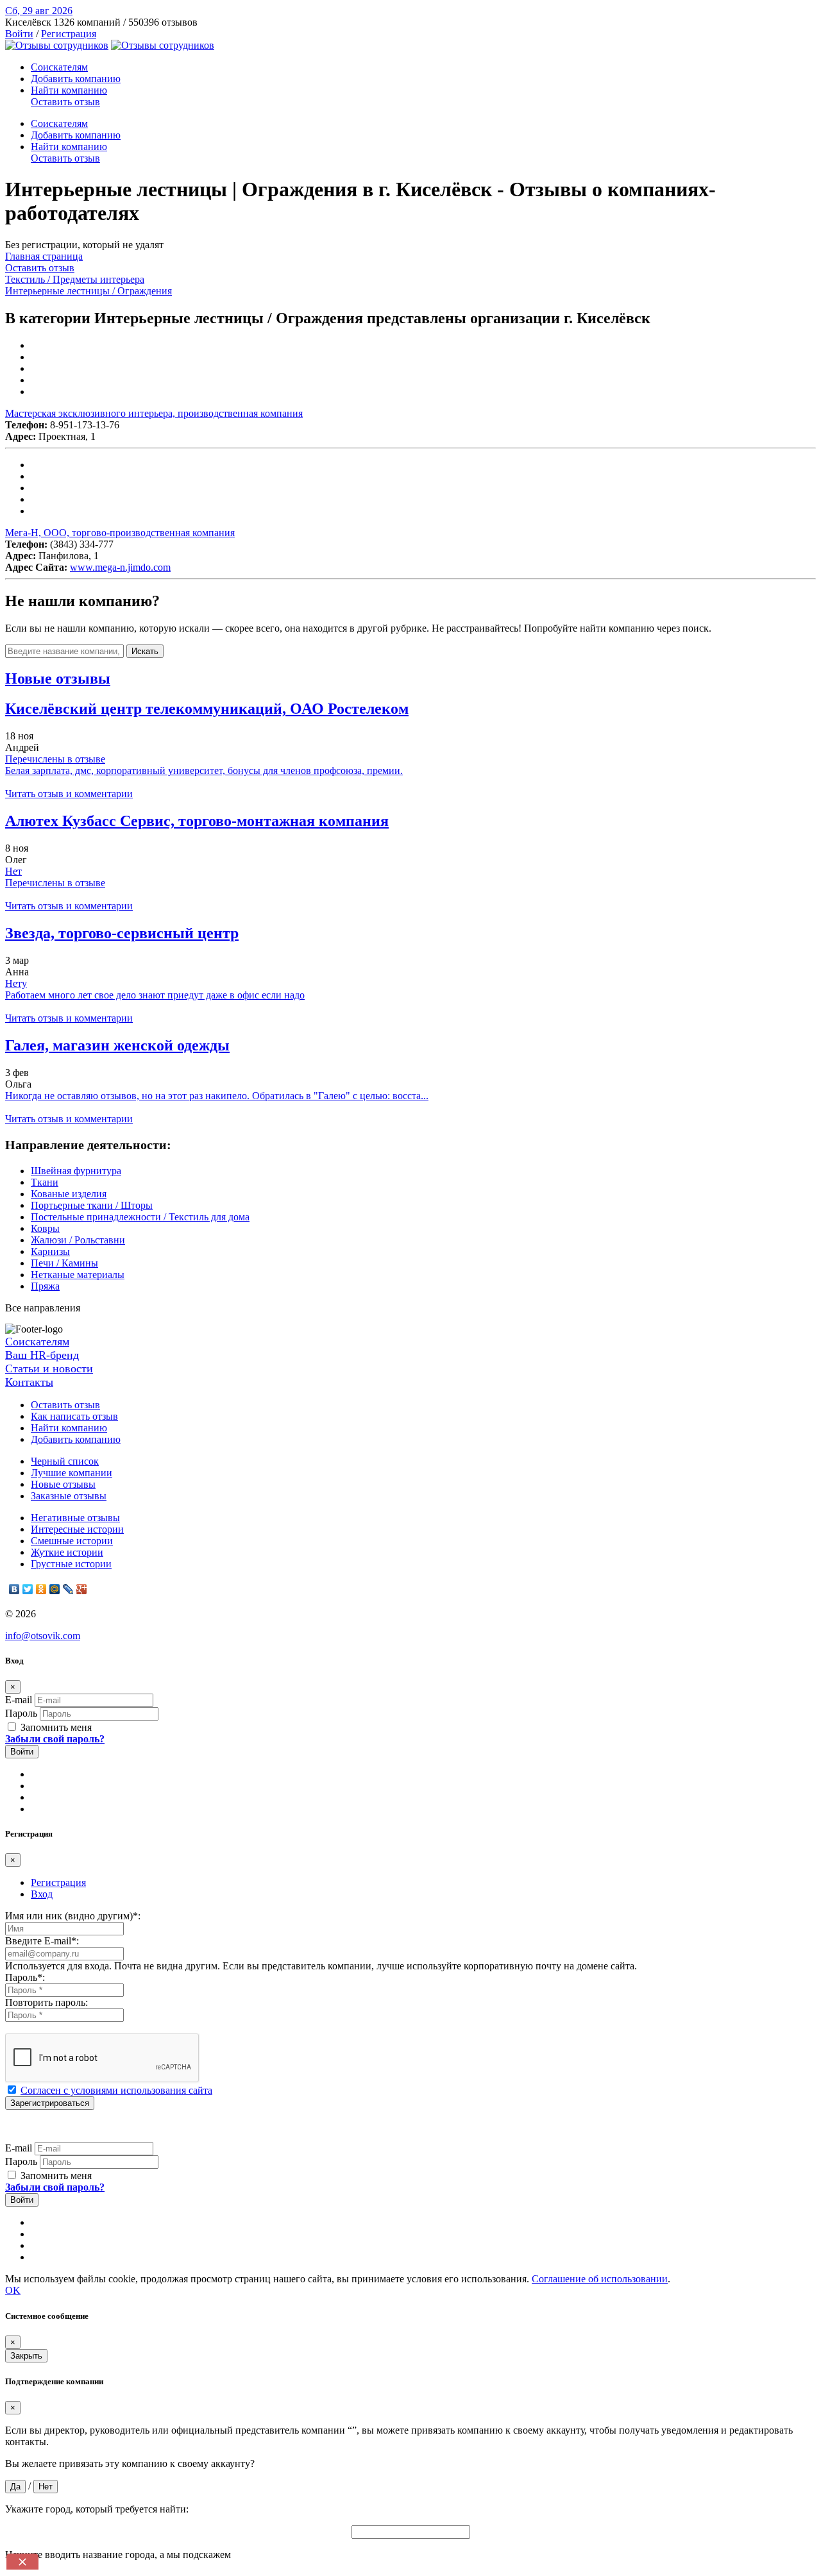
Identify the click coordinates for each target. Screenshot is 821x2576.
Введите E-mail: (42, 1941)
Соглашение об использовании (600, 2279)
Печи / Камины (64, 1263)
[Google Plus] (82, 1589)
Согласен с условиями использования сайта (116, 2090)
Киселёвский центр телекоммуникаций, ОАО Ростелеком (207, 709)
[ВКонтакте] (14, 1589)
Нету (16, 983)
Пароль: (25, 1977)
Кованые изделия (69, 1194)
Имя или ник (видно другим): (73, 1916)
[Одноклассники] (41, 1589)
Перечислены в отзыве (55, 759)
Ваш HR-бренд (42, 1355)
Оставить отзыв (65, 102)
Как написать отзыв (74, 1416)
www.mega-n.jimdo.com (120, 567)
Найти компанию (69, 90)
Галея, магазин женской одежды (117, 1045)
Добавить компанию (76, 79)
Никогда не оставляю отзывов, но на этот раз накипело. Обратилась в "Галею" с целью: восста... (217, 1096)
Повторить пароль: (47, 2002)
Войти (19, 34)
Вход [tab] (42, 1894)
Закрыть (26, 2356)
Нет (13, 871)
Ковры (45, 1228)
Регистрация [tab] (58, 1882)
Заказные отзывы (69, 1496)
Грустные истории (71, 1564)
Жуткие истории (67, 1552)
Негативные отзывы (75, 1518)
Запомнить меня (55, 1727)
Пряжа (45, 1286)
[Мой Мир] (55, 1589)
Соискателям (59, 67)
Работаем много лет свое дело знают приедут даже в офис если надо (155, 995)
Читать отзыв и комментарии (69, 794)
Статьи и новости (49, 1368)
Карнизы (50, 1251)
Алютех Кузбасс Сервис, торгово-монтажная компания (197, 821)
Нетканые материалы (78, 1275)
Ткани (45, 1182)
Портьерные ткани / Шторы (92, 1205)
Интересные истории (77, 1529)
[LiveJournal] (68, 1589)
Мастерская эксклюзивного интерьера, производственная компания (154, 413)
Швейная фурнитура (76, 1171)
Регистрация (69, 34)
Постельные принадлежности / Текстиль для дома (140, 1217)
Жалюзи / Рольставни (78, 1240)
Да (15, 2487)
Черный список (65, 1461)
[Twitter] (28, 1589)
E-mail (19, 1700)
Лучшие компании (72, 1473)
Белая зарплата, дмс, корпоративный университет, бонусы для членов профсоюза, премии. (204, 770)
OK (13, 2290)
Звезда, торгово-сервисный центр (122, 933)
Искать (145, 651)
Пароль (21, 1713)
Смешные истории (72, 1541)
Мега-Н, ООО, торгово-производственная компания (120, 533)
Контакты (29, 1382)
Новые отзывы (63, 1484)
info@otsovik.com (43, 1636)
